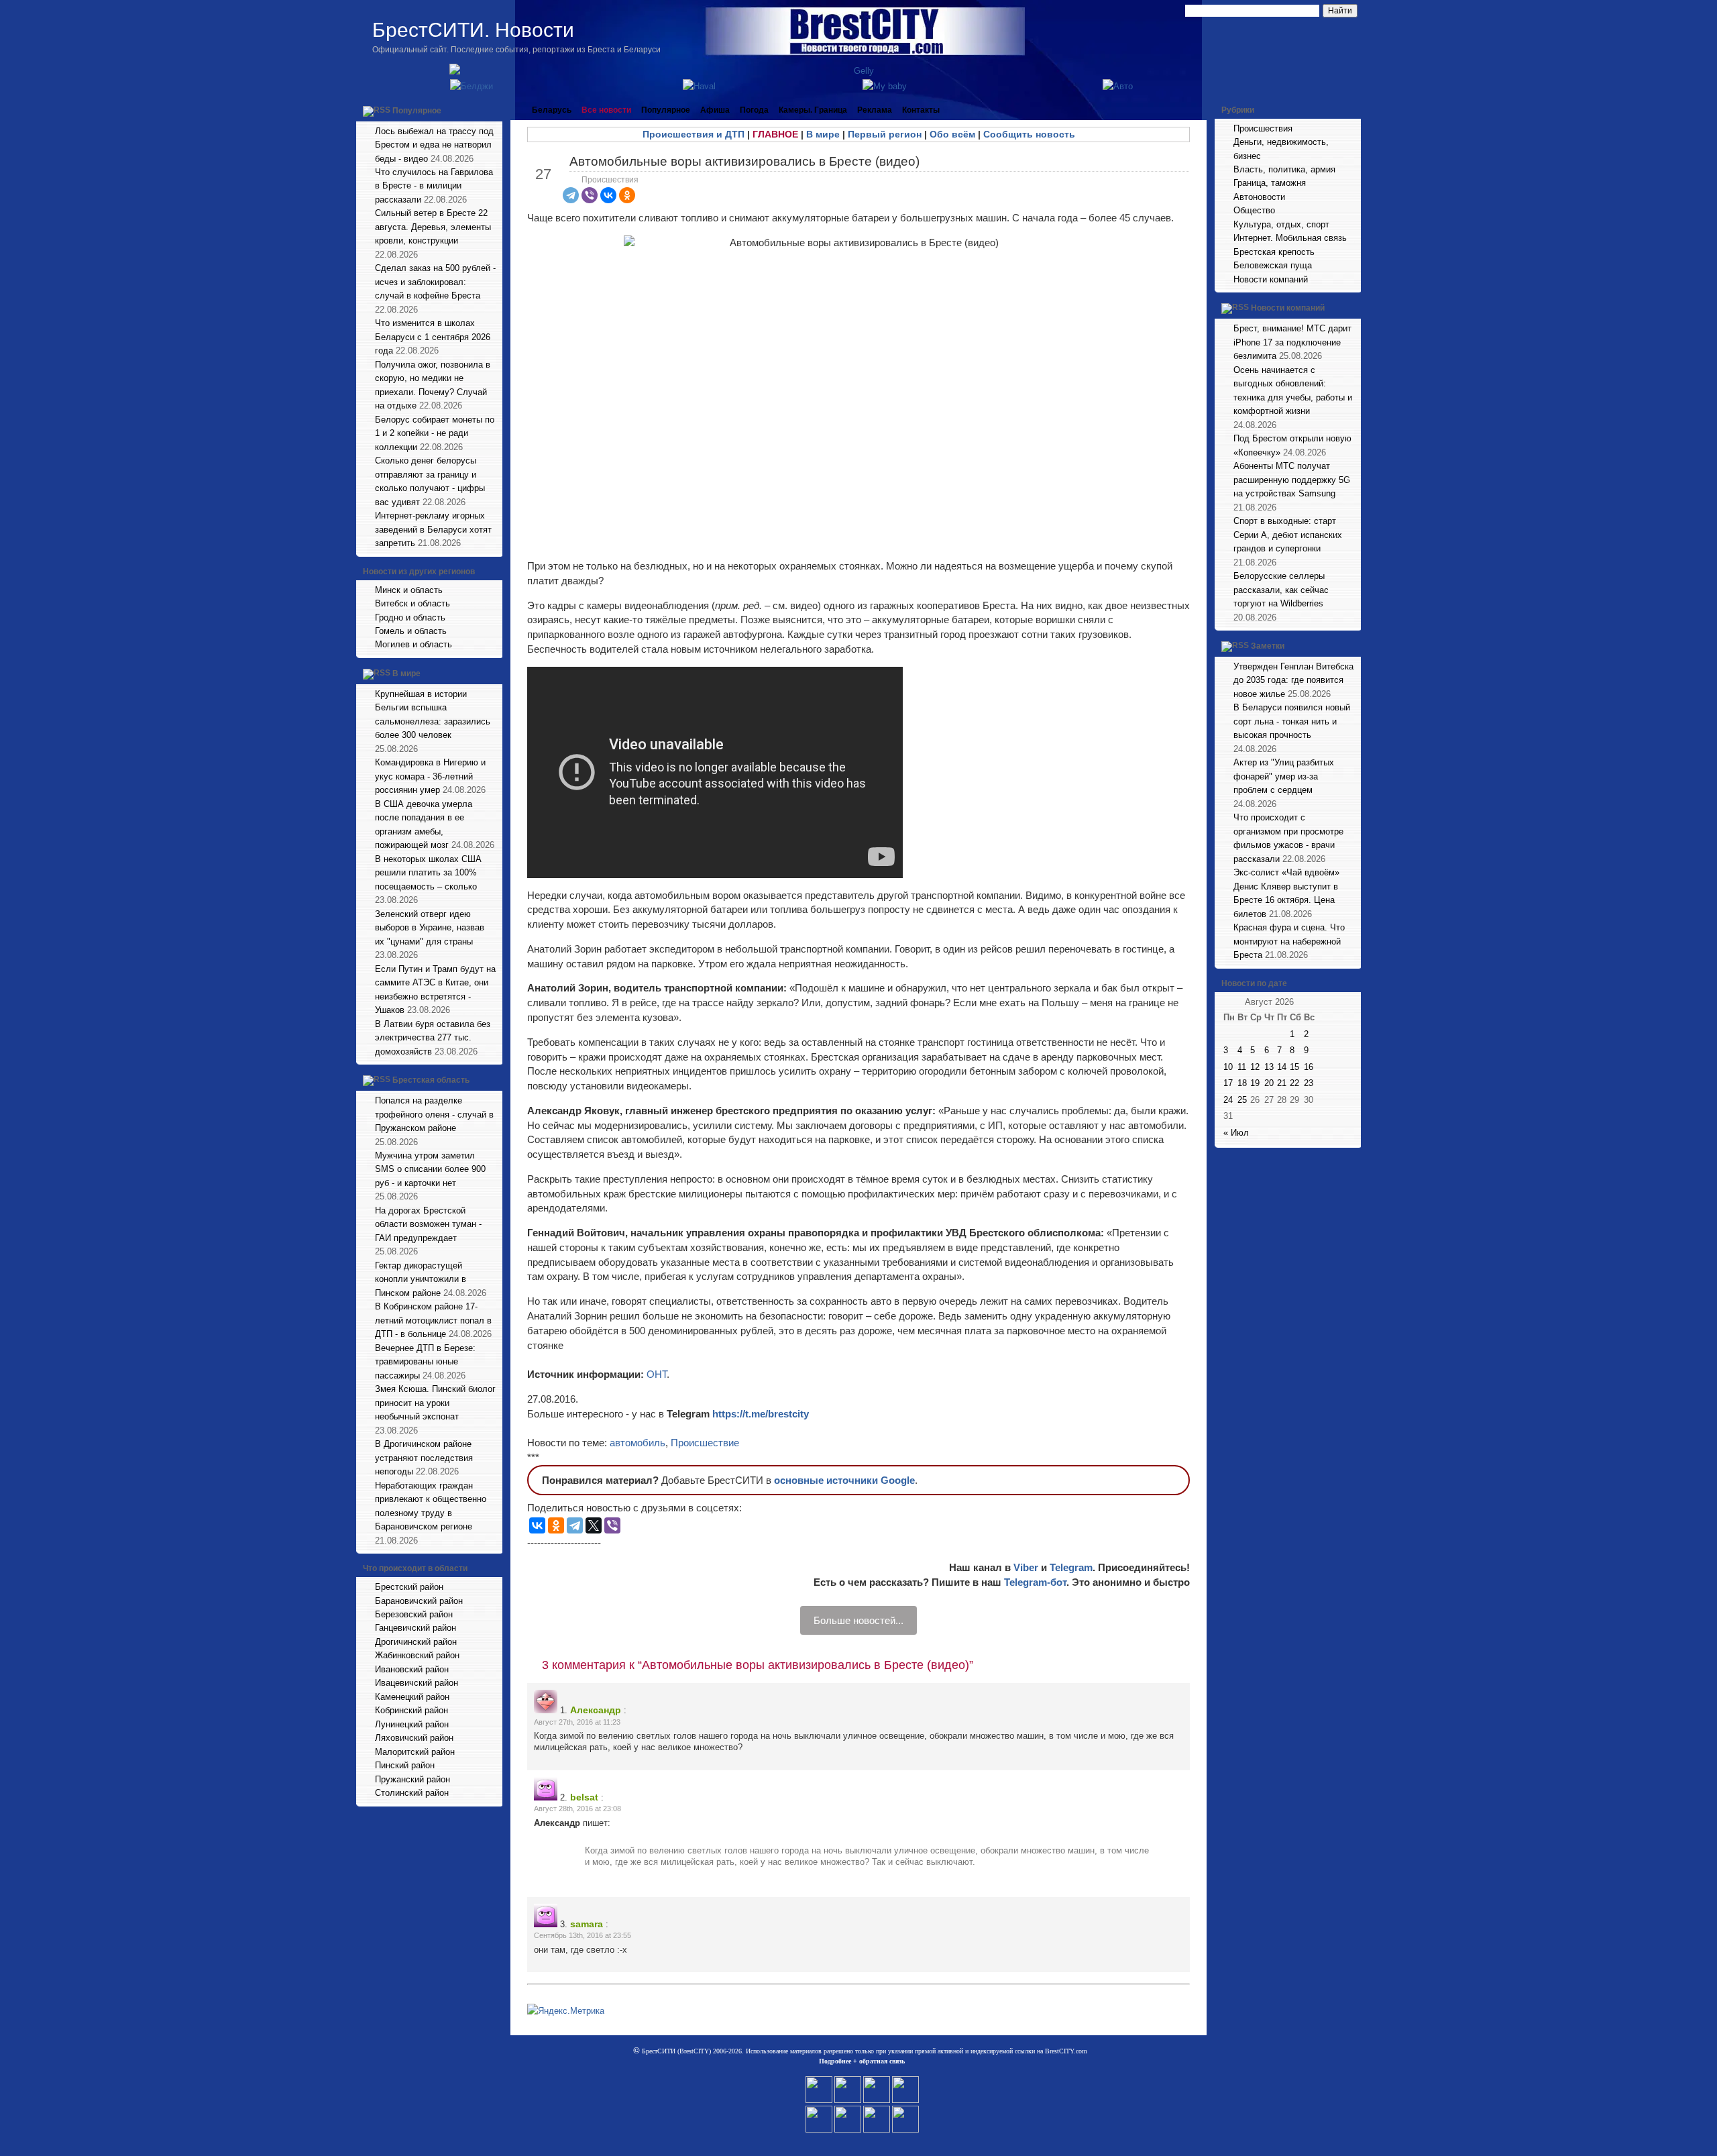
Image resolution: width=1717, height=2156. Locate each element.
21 (1282, 1083)
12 (1255, 1067)
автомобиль (638, 1443)
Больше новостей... (858, 1620)
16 (1309, 1067)
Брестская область (431, 1080)
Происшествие (705, 1443)
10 (1228, 1067)
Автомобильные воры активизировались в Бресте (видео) (744, 161)
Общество (1254, 210)
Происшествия (610, 180)
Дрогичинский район (416, 1642)
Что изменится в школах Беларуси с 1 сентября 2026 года (433, 337)
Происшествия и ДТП (694, 134)
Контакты (921, 110)
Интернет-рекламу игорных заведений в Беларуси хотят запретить (433, 529)
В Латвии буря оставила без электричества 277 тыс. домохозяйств (433, 1038)
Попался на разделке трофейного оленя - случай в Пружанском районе (434, 1114)
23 (1309, 1083)
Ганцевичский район (416, 1628)
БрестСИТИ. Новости (473, 30)
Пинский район (405, 1765)
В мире (406, 673)
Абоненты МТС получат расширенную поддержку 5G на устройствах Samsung (1292, 480)
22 (1294, 1083)
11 (1242, 1067)
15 (1294, 1067)
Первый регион (885, 134)
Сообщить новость (1029, 134)
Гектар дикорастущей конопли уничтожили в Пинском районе (421, 1279)
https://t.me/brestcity (761, 1414)
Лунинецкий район (412, 1724)
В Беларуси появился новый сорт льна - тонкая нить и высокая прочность (1292, 721)
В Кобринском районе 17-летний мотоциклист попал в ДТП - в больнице (433, 1320)
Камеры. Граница (813, 110)
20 (1269, 1083)
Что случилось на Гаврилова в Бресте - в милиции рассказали (434, 186)
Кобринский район (411, 1710)
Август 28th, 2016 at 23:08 (577, 1809)
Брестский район (409, 1587)
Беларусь (552, 110)
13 (1269, 1067)
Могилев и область (413, 644)
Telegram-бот (1035, 1582)
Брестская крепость (1274, 252)
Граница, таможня (1270, 183)
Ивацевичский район (417, 1683)
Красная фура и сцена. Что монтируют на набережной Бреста (1289, 941)
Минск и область (409, 590)
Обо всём (952, 134)
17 (1228, 1083)
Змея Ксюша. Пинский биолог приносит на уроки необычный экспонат (435, 1403)
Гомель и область (411, 631)
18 (1242, 1083)
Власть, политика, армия (1284, 169)
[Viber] (590, 195)
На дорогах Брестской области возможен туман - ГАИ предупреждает (428, 1224)
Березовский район (414, 1614)
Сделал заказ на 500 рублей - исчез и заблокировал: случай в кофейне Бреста (435, 282)
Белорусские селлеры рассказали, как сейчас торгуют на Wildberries (1281, 590)
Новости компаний (1271, 279)
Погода (754, 110)
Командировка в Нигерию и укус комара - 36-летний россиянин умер (430, 776)
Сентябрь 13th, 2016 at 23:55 (583, 1935)
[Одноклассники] (627, 195)
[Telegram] (571, 195)
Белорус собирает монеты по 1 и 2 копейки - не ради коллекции (435, 433)
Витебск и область (412, 603)
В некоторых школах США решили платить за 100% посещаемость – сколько (428, 873)
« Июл (1236, 1133)
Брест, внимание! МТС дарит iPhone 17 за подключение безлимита (1292, 342)
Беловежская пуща (1273, 265)
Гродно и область (410, 617)
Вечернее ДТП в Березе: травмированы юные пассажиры (425, 1362)
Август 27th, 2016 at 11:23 (577, 1722)
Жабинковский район (417, 1655)
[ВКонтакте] (608, 195)
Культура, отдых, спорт (1281, 224)
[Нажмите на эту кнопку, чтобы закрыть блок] (494, 110)
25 (1242, 1100)
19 (1255, 1083)
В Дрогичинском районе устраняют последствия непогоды (424, 1458)
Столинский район (412, 1793)
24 (1228, 1100)
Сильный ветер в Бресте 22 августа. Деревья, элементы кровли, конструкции (433, 227)
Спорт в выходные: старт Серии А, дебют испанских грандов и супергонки (1288, 535)
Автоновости (1259, 197)
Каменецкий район (412, 1697)
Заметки (1268, 646)
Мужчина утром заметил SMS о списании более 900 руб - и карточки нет (430, 1169)
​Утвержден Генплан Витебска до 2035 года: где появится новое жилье (1293, 680)
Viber (1026, 1567)
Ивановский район (412, 1669)
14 (1282, 1067)
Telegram (1071, 1567)
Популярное (417, 111)
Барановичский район (419, 1601)
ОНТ (657, 1374)
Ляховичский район (414, 1738)
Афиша (715, 110)
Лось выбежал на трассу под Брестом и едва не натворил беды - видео (434, 145)
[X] (594, 1525)
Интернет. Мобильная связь (1290, 238)
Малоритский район (415, 1752)
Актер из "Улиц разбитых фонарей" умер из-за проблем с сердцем (1284, 776)
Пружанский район (412, 1779)
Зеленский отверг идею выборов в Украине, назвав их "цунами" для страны (430, 928)
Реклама (875, 110)
